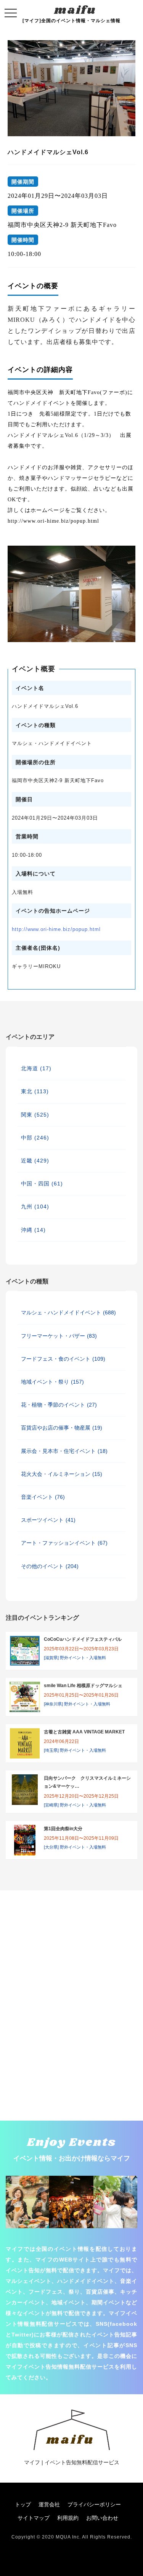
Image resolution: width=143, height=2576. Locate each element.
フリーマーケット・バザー (59, 1336)
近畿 (35, 1161)
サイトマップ (34, 2518)
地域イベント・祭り (52, 1382)
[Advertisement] (72, 1929)
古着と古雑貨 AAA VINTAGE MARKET (84, 1732)
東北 (35, 1091)
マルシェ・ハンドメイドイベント (68, 1312)
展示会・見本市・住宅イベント (64, 1451)
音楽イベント (43, 1497)
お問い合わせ (102, 2518)
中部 (35, 1138)
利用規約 (68, 2518)
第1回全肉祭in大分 (63, 1829)
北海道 (36, 1068)
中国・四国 (42, 1184)
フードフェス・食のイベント (63, 1359)
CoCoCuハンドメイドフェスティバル (83, 1639)
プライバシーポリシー (94, 2504)
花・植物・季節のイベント (59, 1405)
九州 (35, 1206)
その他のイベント (50, 1566)
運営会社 (49, 2504)
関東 (35, 1115)
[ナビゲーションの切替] (11, 13)
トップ (23, 2504)
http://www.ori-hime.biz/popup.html (56, 929)
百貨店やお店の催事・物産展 (62, 1428)
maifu (75, 10)
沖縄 (33, 1230)
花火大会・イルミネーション (62, 1474)
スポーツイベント (48, 1520)
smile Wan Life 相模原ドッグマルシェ (83, 1686)
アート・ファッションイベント (64, 1543)
